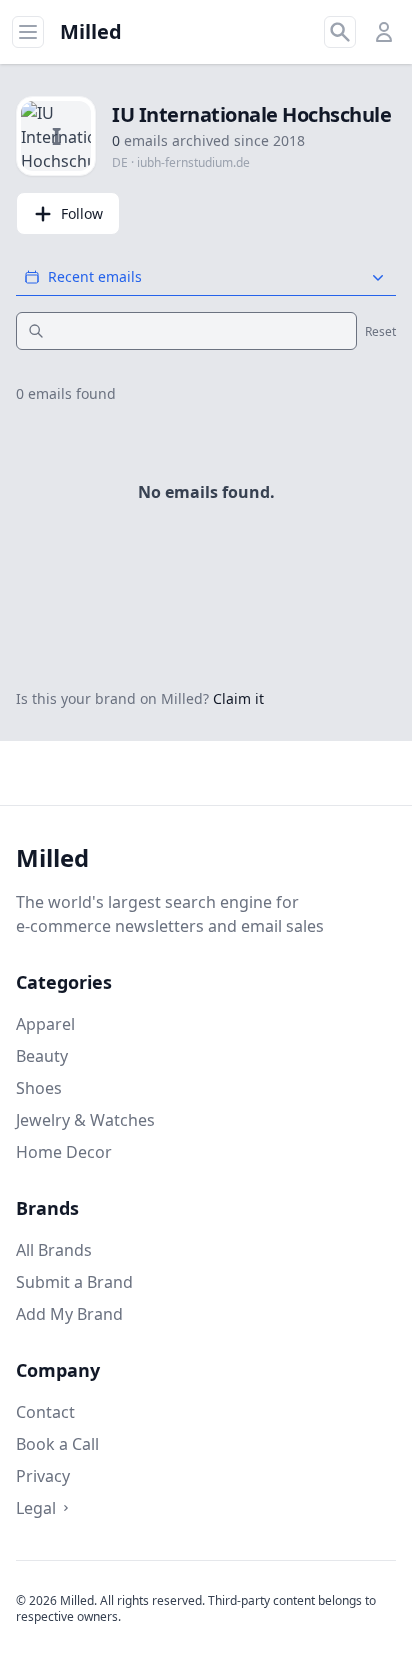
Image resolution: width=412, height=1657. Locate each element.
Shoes (39, 1088)
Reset (380, 332)
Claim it (238, 698)
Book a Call (57, 1444)
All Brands (54, 1250)
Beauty (42, 1056)
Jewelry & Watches (85, 1120)
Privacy (43, 1476)
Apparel (45, 1024)
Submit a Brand (74, 1282)
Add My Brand (69, 1314)
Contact (45, 1412)
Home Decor (64, 1152)
